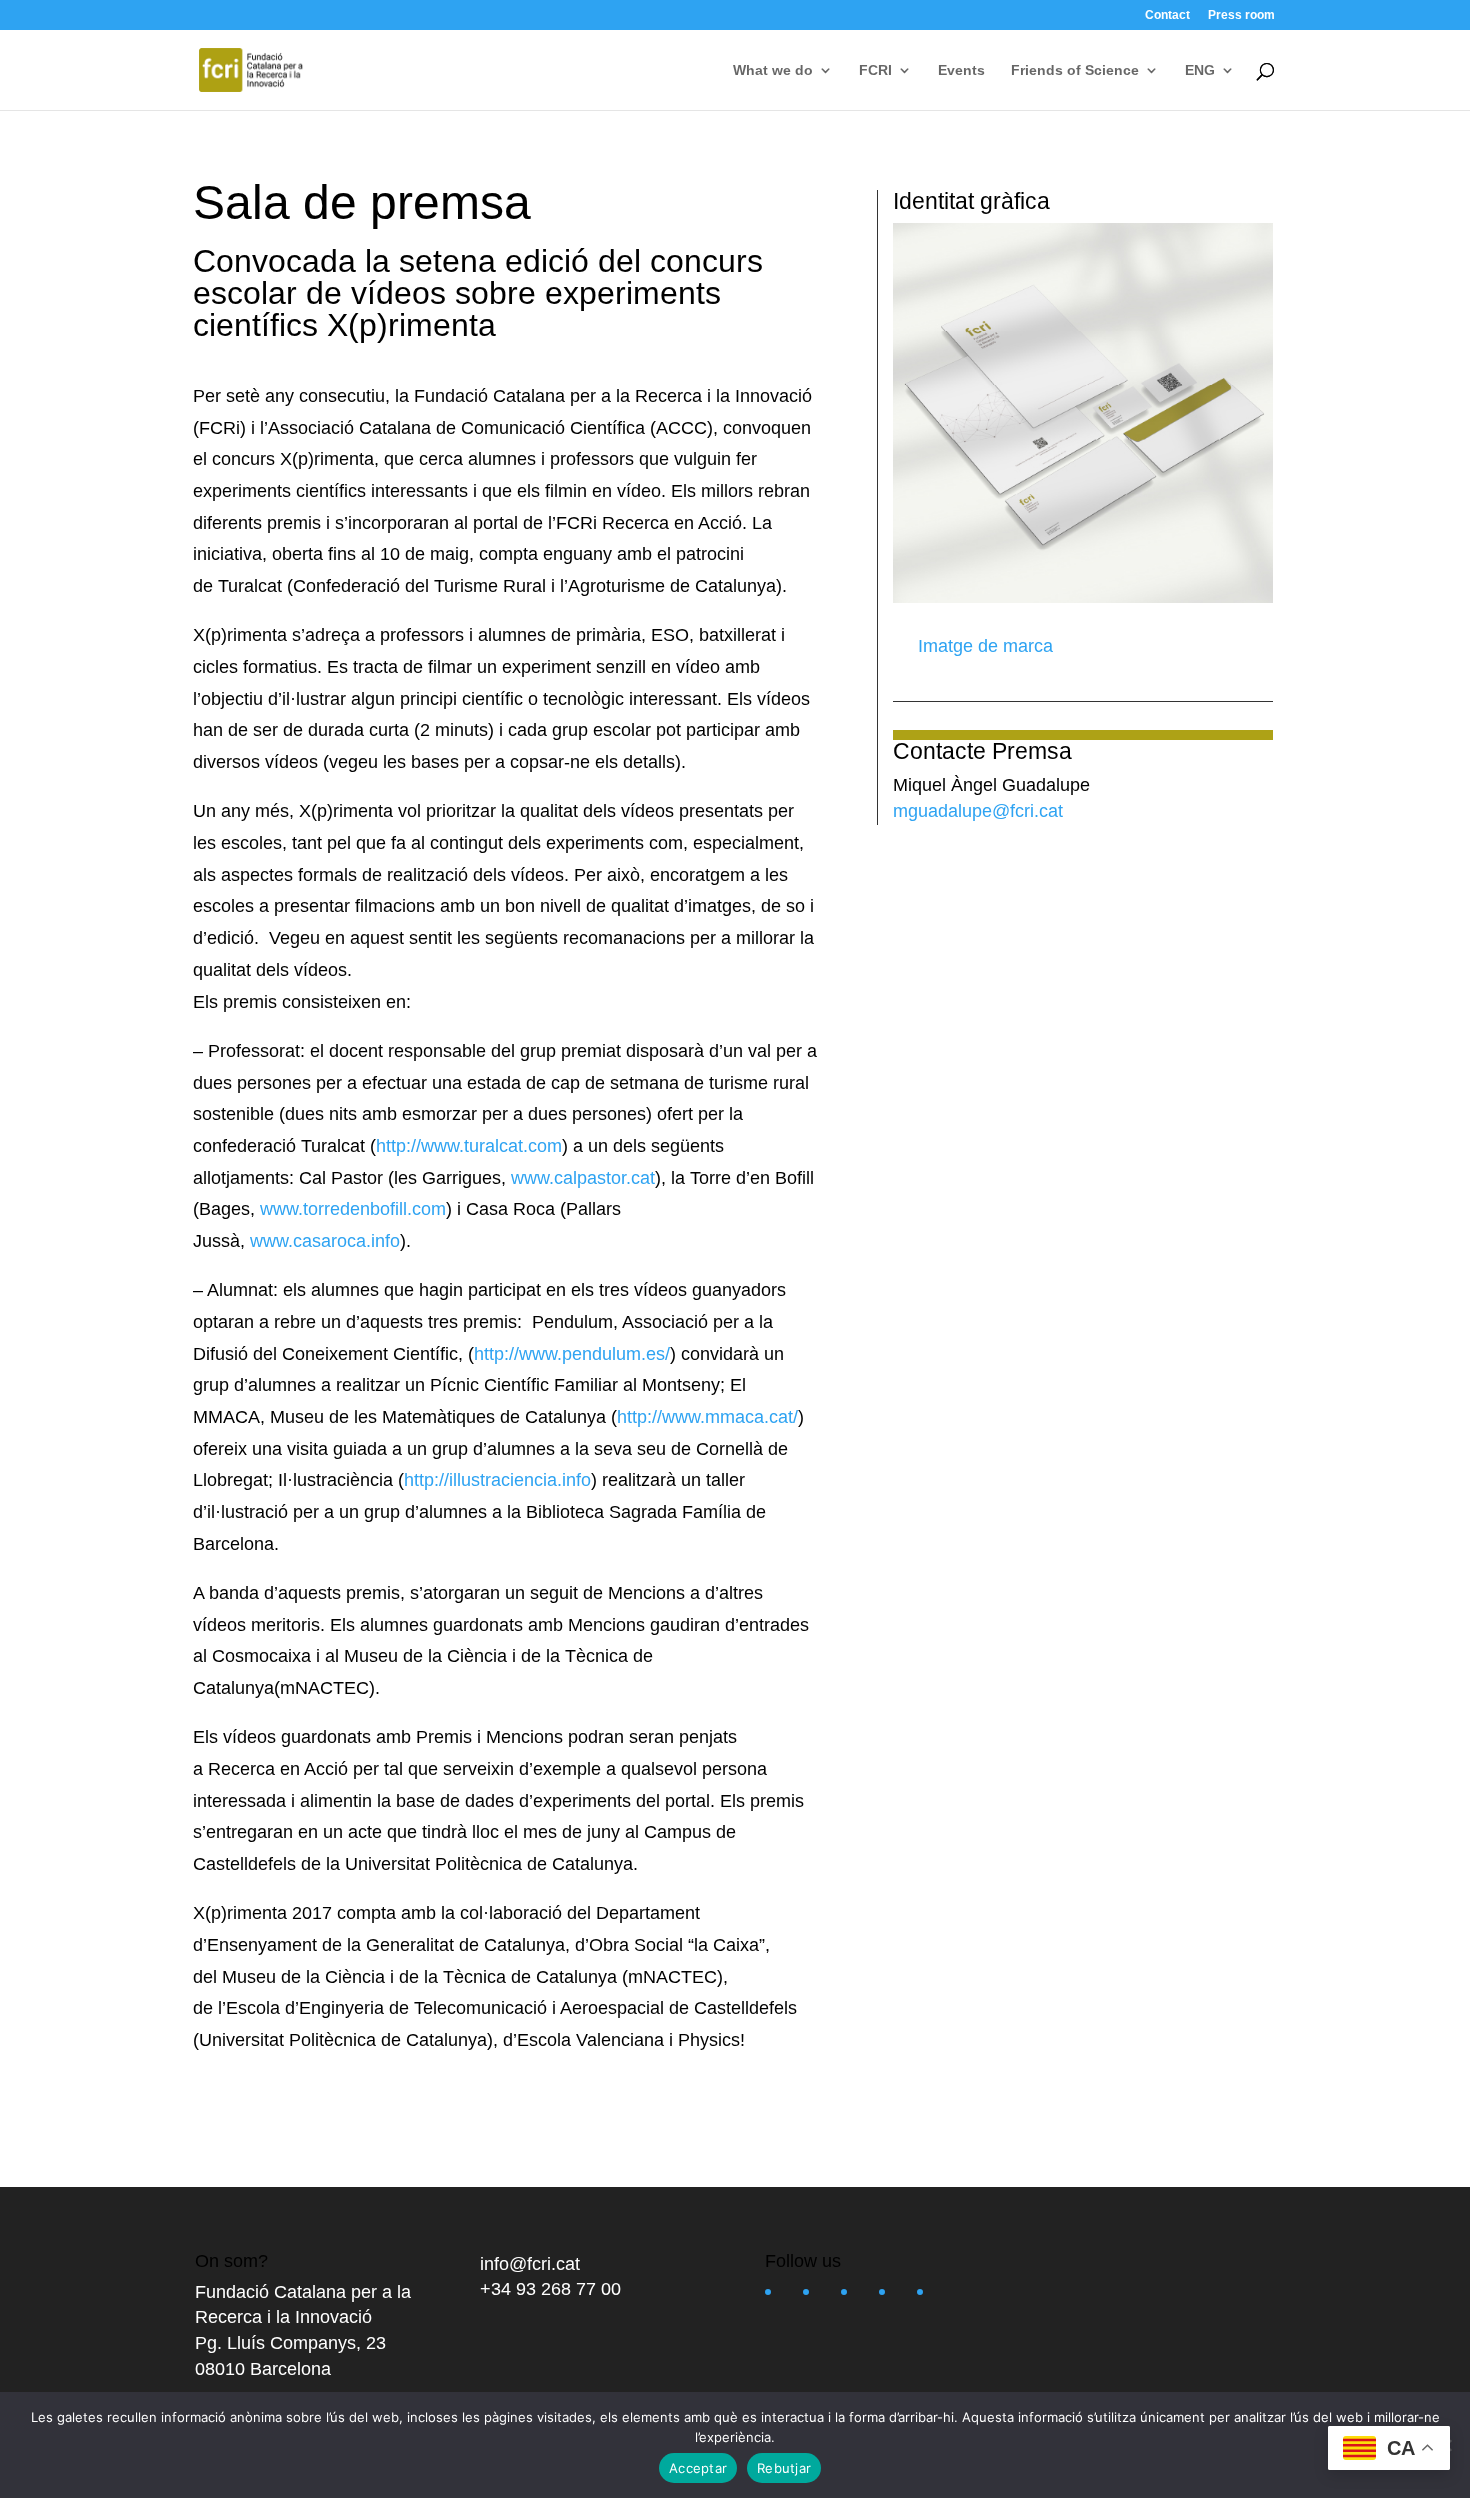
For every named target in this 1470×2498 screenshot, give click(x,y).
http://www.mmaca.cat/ (707, 1417)
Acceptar (698, 2468)
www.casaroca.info (325, 1241)
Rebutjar (784, 2468)
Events (961, 70)
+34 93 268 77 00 (550, 2289)
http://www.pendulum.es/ (572, 1354)
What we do (773, 70)
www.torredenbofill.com (353, 1209)
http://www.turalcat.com (469, 1146)
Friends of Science (1075, 70)
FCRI (875, 70)
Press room (1241, 15)
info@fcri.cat (530, 2264)
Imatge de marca (983, 646)
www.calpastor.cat (583, 1178)
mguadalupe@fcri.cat (978, 811)
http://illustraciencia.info (497, 1480)
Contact (1167, 15)
